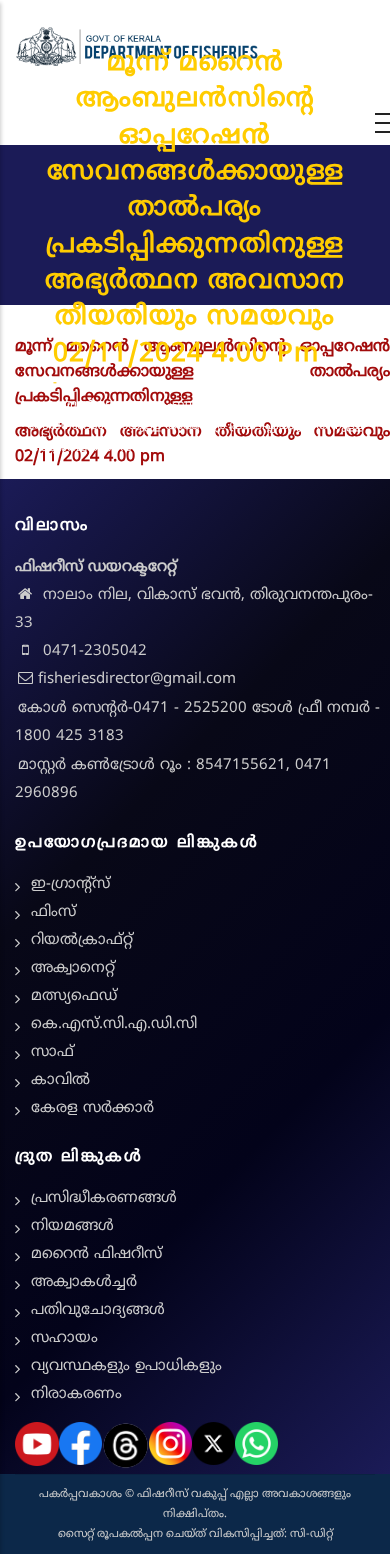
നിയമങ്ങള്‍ (72, 1226)
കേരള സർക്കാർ (92, 1108)
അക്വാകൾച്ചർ (84, 1282)
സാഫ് (52, 1052)
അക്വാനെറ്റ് (73, 968)
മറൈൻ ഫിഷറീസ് (96, 1254)
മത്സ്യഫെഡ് (74, 996)
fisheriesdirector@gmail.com (137, 679)
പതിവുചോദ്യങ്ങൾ (98, 1310)
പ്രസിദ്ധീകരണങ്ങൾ (104, 1198)
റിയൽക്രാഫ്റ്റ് (82, 940)
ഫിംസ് (53, 912)
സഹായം (64, 1338)
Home (32, 383)
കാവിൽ (60, 1080)
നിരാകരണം (76, 1394)
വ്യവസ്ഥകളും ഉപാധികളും (126, 1366)
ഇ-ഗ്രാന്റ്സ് (70, 884)
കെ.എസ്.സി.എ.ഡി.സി (114, 1024)
